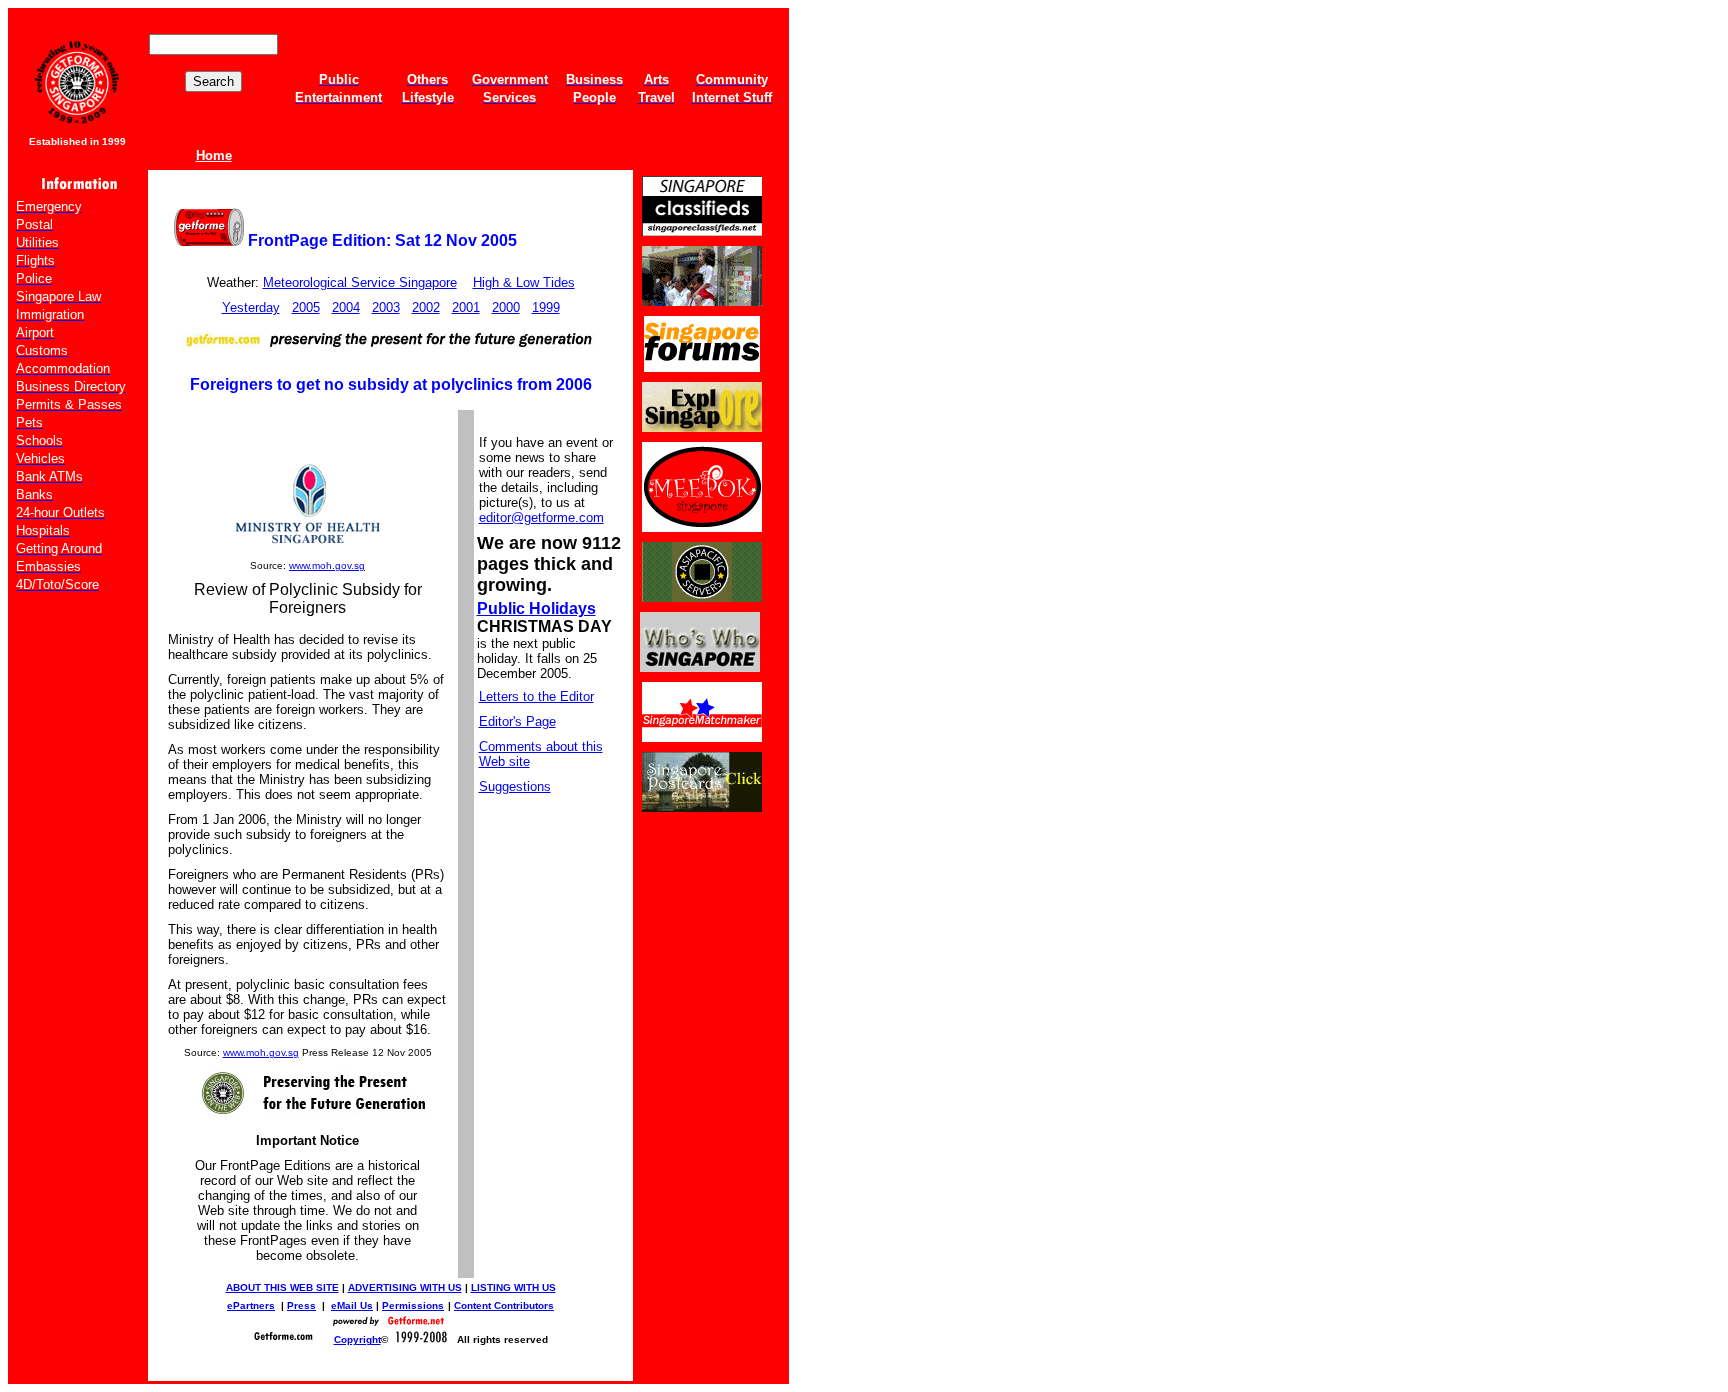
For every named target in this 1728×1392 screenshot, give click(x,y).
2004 (346, 307)
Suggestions (515, 786)
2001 (466, 307)
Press (301, 1305)
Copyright (357, 1339)
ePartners (251, 1305)
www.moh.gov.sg (327, 565)
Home (214, 155)
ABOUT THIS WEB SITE (282, 1287)
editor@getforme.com (541, 517)
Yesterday (251, 307)
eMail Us (352, 1305)
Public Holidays (536, 608)
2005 (306, 307)
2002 (426, 307)
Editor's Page (517, 721)
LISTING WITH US (513, 1287)
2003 (386, 307)
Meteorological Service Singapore (360, 282)
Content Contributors (504, 1305)
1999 (546, 307)
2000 (506, 307)
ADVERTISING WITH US (405, 1287)
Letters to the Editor (536, 696)
